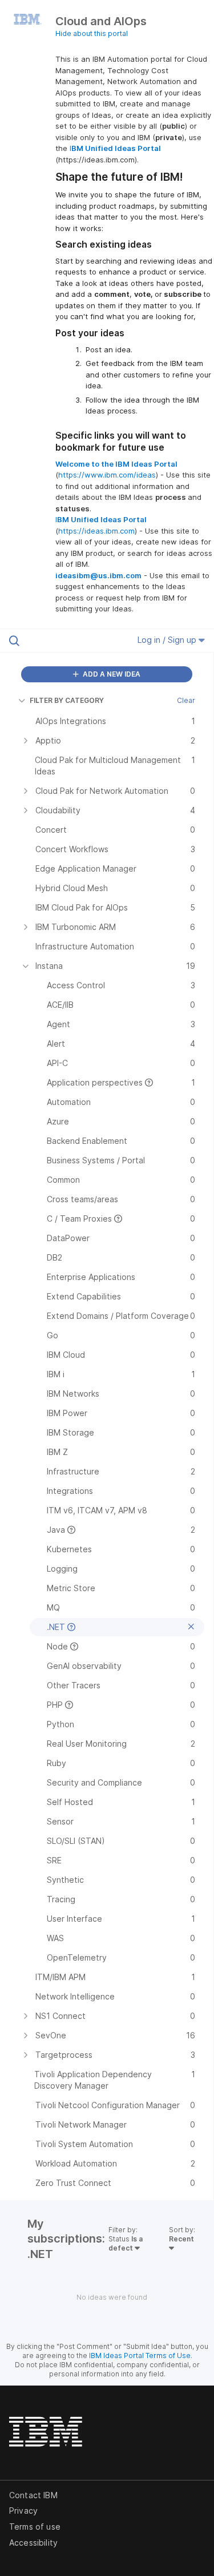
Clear (186, 700)
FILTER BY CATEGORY (67, 700)
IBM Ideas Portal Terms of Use (140, 2356)
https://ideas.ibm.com (96, 531)
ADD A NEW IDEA (111, 674)
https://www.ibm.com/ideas (107, 475)
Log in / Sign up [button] (168, 640)
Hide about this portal (92, 33)
